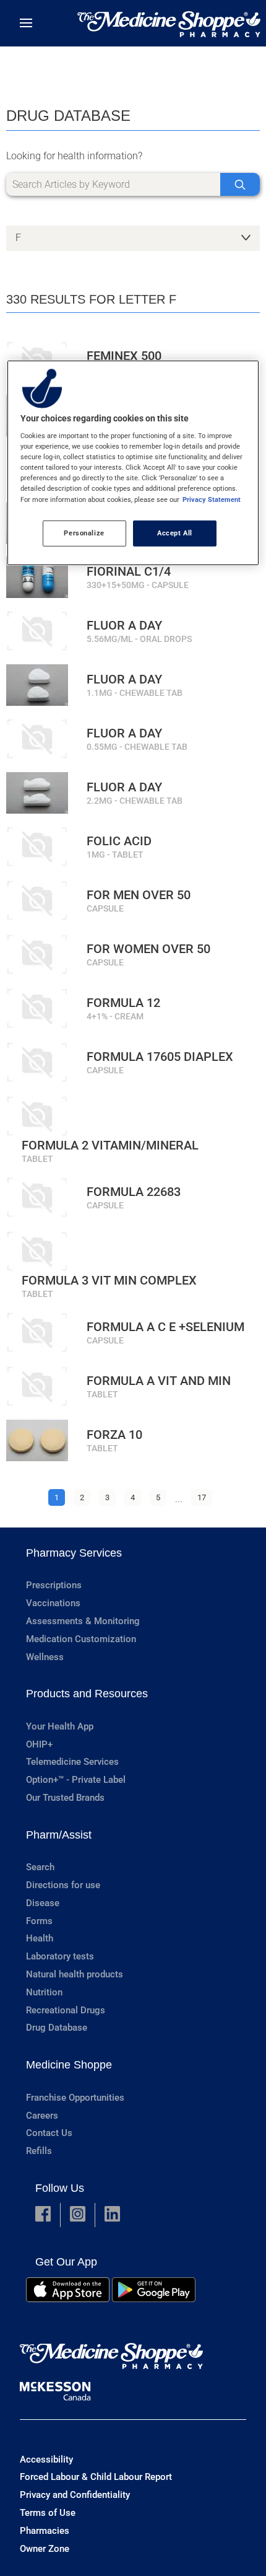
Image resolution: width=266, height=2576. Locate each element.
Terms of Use (48, 2513)
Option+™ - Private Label (76, 1780)
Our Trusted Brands (65, 1798)
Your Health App (60, 1726)
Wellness (45, 1657)
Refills (39, 2151)
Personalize (84, 532)
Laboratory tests (60, 1956)
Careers (42, 2116)
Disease (43, 1903)
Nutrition (44, 1992)
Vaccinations (53, 1603)
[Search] (240, 184)
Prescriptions (54, 1585)
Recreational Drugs (66, 2010)
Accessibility (46, 2460)
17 (202, 1497)
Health (40, 1938)
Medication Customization (81, 1639)
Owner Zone (45, 2549)
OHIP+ (39, 1744)
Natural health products (75, 1974)
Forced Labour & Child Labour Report (96, 2477)
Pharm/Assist (59, 1835)
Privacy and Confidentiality (75, 2495)
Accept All (175, 532)
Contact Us (49, 2133)
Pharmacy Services (74, 1553)
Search (40, 1867)
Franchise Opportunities (75, 2098)
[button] (43, 2215)
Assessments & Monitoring (83, 1621)
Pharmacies (45, 2531)
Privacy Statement (212, 499)
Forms (39, 1921)
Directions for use (63, 1885)
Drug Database (57, 2028)
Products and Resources (87, 1694)
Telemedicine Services (72, 1762)
